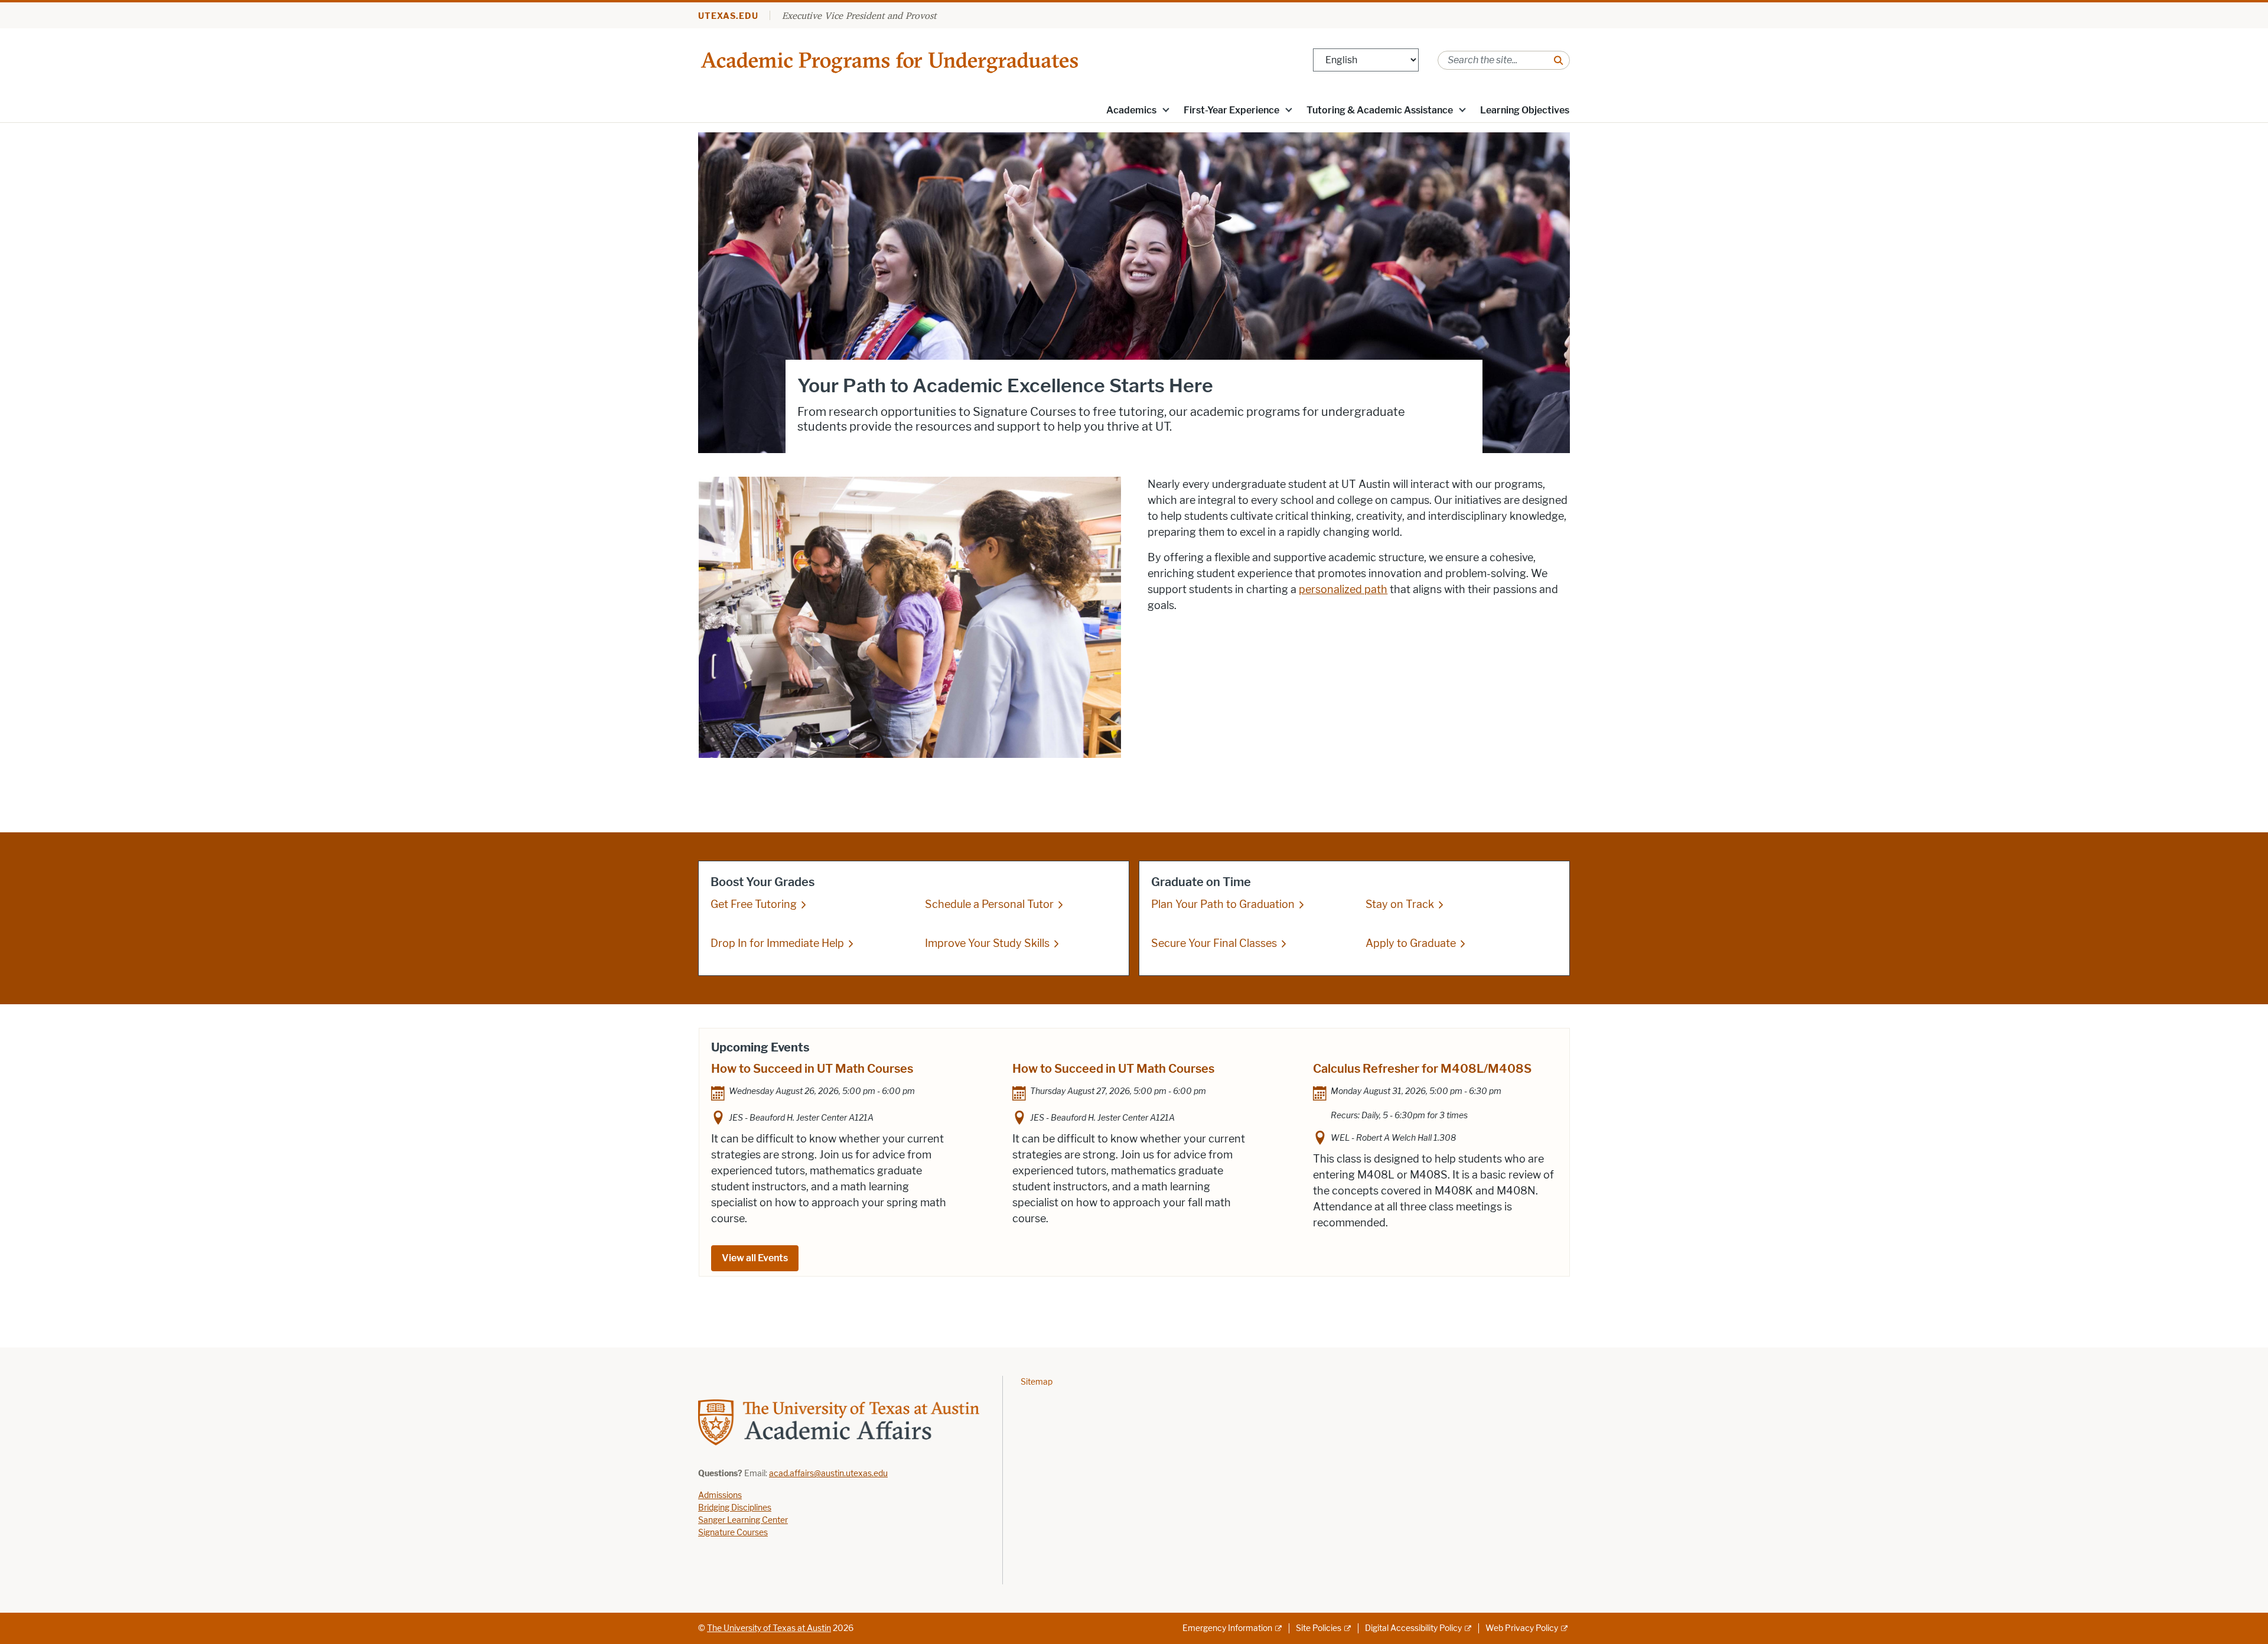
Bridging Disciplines (735, 1508)
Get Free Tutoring (754, 904)
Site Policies (1319, 1628)
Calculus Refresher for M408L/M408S (1422, 1069)
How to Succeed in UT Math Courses (812, 1069)
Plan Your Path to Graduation (1223, 904)
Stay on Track (1400, 904)
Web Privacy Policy (1522, 1628)
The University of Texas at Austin (769, 1628)
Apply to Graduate (1411, 943)
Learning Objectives (1525, 110)
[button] (1166, 109)
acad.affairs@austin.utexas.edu (828, 1474)
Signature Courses (733, 1533)
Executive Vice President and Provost (859, 15)
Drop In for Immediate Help (777, 943)
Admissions (720, 1495)
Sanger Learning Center (743, 1520)
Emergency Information (1227, 1628)
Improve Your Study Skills (987, 943)
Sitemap (1037, 1382)
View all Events (755, 1258)
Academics (1131, 110)
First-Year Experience (1231, 110)
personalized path (1343, 590)
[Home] (891, 59)
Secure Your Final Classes (1214, 943)
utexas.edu (728, 16)
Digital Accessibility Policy (1413, 1628)
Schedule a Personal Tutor (989, 904)
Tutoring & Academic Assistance (1380, 110)
